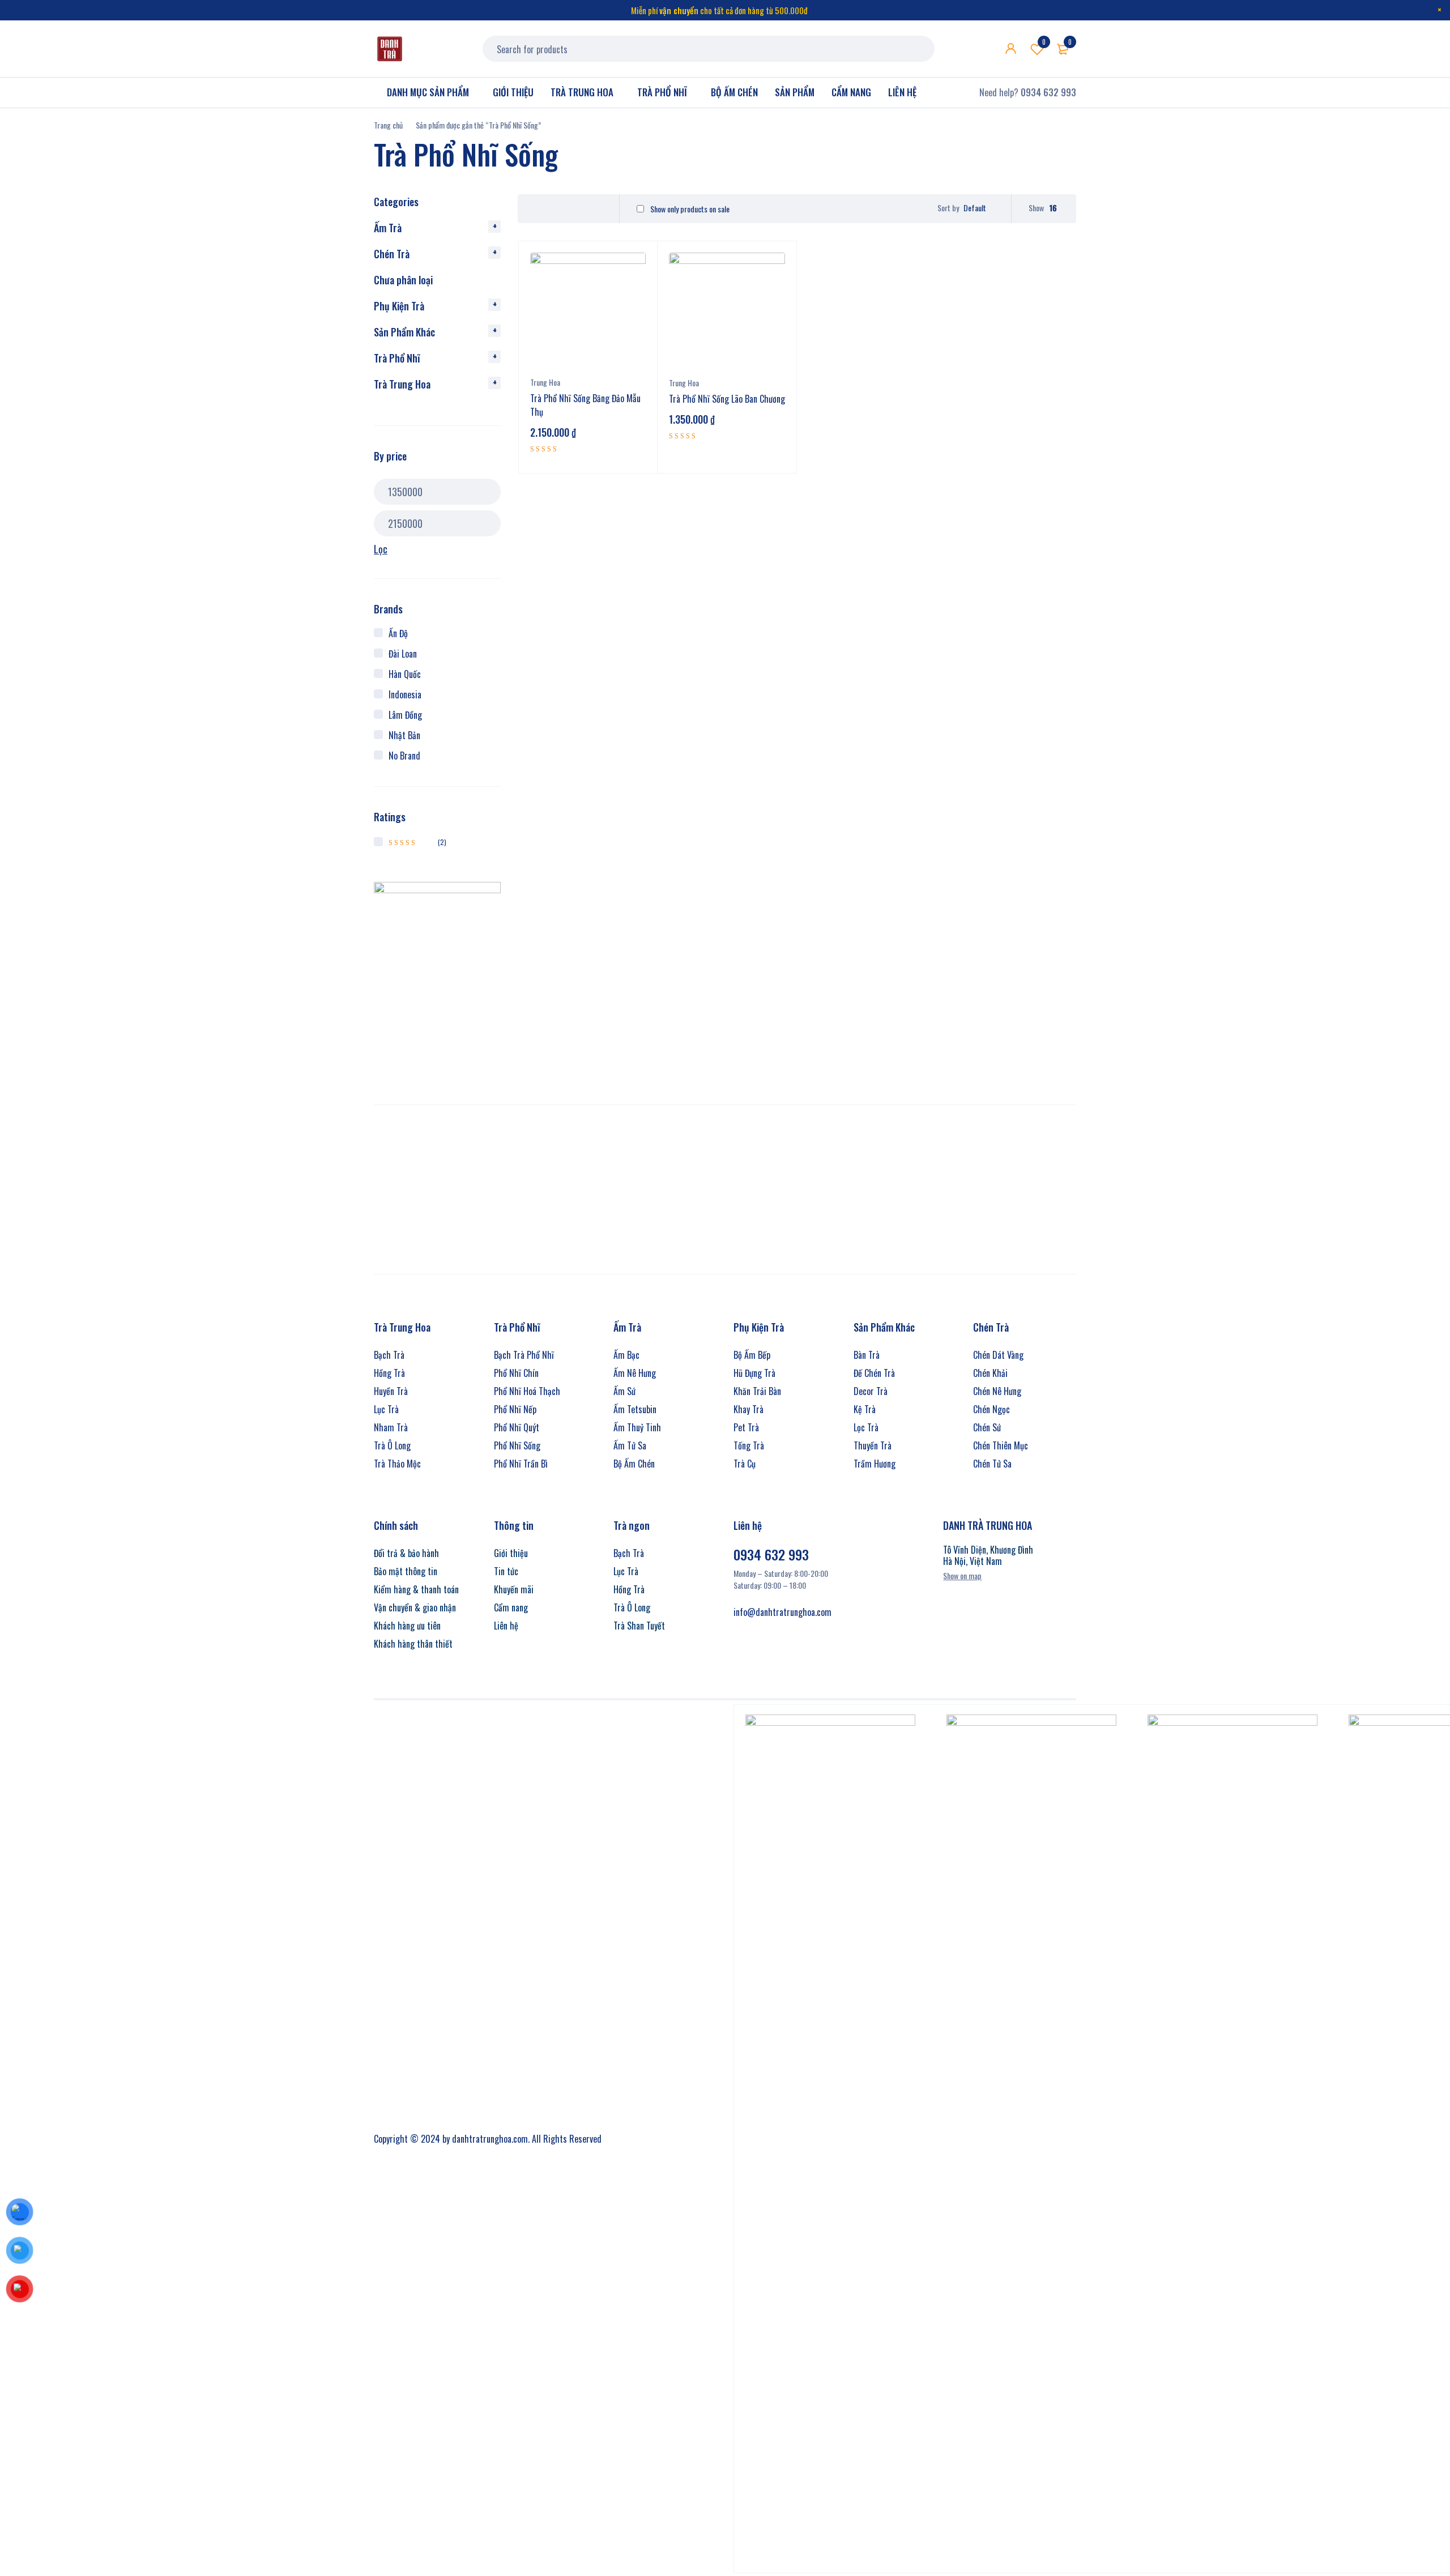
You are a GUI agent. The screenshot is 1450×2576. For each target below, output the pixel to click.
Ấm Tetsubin (635, 1409)
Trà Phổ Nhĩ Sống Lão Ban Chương (727, 399)
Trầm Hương (875, 1464)
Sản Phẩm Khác (404, 332)
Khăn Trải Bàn (757, 1391)
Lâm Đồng (405, 715)
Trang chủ (388, 125)
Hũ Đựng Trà (754, 1373)
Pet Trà (746, 1427)
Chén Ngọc (991, 1409)
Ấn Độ (398, 633)
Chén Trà (392, 254)
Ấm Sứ (624, 1391)
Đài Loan (403, 654)
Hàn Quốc (405, 674)
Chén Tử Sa (992, 1464)
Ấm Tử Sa (630, 1445)
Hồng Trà (389, 1373)
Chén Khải (990, 1373)
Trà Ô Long (392, 1445)
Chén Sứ (987, 1427)
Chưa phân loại (403, 280)
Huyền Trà (391, 1391)
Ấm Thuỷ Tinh (637, 1427)
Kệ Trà (865, 1409)
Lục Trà (386, 1409)
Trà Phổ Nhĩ (397, 358)
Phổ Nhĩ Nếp (515, 1409)
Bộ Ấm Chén (634, 1464)
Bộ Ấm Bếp (752, 1355)
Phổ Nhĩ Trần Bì (521, 1464)
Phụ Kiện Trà (399, 306)
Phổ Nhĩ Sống (517, 1445)
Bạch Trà (389, 1355)
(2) (417, 842)
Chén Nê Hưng (997, 1391)
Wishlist (1044, 42)
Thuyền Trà (873, 1445)
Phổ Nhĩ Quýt (517, 1427)
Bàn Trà (867, 1355)
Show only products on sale (689, 209)
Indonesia (405, 694)
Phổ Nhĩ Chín (516, 1373)
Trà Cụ (745, 1464)
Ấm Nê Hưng (635, 1373)
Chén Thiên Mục (1001, 1445)
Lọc (381, 549)
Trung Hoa (545, 382)
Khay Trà (749, 1409)
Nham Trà (391, 1427)
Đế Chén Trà (874, 1373)
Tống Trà (749, 1445)
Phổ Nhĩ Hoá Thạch (527, 1391)
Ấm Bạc (626, 1355)
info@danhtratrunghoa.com (782, 1612)
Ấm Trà (388, 228)
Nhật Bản (404, 735)
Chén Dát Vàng (998, 1355)
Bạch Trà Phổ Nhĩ (524, 1355)
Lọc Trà (866, 1427)
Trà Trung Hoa (402, 384)
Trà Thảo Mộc (397, 1464)
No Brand (404, 756)
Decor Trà (871, 1391)
